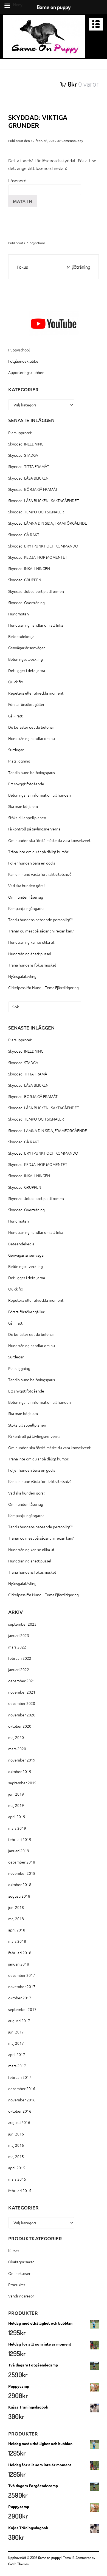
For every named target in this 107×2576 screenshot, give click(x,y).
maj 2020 (16, 1737)
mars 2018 (17, 1941)
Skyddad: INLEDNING (26, 444)
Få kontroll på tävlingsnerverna (34, 829)
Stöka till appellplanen (27, 818)
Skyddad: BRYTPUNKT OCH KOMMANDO (43, 546)
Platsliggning (19, 761)
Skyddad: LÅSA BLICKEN (28, 478)
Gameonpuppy (72, 141)
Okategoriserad (21, 2262)
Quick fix (16, 682)
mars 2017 (17, 2066)
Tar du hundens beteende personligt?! (40, 920)
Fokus (22, 267)
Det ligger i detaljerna (27, 670)
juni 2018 (16, 1907)
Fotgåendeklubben (24, 361)
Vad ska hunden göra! (26, 885)
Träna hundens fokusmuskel (32, 965)
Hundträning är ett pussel (30, 954)
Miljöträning (78, 267)
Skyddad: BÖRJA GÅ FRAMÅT (33, 489)
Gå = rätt (15, 716)
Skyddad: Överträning (26, 602)
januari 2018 (19, 1964)
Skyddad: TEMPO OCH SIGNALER (36, 512)
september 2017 (22, 2009)
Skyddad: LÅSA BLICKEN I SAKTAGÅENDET (44, 500)
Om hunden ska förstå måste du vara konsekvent (49, 840)
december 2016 (22, 2088)
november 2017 (22, 1986)
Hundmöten (19, 614)
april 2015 (17, 2168)
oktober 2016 (20, 2111)
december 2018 (22, 1862)
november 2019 (22, 1760)
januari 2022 (19, 1669)
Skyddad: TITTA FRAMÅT (29, 466)
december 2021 (22, 1681)
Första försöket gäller (26, 704)
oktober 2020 (20, 1726)
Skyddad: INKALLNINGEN (29, 568)
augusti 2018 (19, 1896)
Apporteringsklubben (26, 372)
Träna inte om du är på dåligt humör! (39, 852)
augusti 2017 (19, 2021)
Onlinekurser (19, 2273)
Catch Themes (18, 2564)
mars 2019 (17, 1828)
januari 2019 (19, 1851)
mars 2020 (17, 1749)
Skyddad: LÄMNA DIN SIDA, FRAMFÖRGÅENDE (48, 523)
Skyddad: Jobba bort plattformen (36, 591)
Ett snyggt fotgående (26, 784)
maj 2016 (16, 2145)
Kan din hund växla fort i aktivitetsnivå (40, 874)
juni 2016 (16, 2134)
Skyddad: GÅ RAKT (24, 535)
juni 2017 (16, 2032)
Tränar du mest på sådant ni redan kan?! (41, 931)
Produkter (17, 2285)
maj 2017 (16, 2043)
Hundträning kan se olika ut (31, 942)
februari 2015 (20, 2190)
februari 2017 (20, 2077)
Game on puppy (49, 2558)
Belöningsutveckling (26, 659)
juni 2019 (16, 1794)
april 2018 (17, 1930)
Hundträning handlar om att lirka (36, 625)
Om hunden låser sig (26, 897)
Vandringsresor (21, 2296)
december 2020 (22, 1703)
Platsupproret (20, 433)
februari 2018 (20, 1953)
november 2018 (22, 1873)
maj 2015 (16, 2156)
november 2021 (22, 1692)
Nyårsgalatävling (22, 976)
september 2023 (22, 1624)
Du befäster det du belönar (31, 727)
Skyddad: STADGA (23, 455)
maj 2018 (16, 1919)
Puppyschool (35, 243)
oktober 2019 (20, 1771)
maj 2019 (16, 1805)
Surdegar (16, 750)
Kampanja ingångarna (26, 908)
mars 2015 (17, 2179)
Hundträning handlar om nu (32, 738)
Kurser (14, 2250)
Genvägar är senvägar (26, 648)
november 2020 (22, 1715)
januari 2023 (19, 1635)
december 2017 (22, 1975)
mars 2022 (17, 1647)
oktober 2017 (20, 1998)
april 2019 (17, 1817)
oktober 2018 (20, 1884)
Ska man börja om (23, 806)
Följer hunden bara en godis (32, 863)
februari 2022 (20, 1658)
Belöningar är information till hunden (40, 795)
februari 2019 (20, 1839)
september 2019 (22, 1783)
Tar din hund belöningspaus (32, 772)
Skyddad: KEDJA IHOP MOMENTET (38, 557)
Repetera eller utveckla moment (36, 693)
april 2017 (17, 2054)
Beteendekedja (21, 636)
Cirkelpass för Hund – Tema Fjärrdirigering (43, 987)
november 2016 (22, 2100)
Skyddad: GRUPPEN (25, 580)
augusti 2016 (19, 2122)
